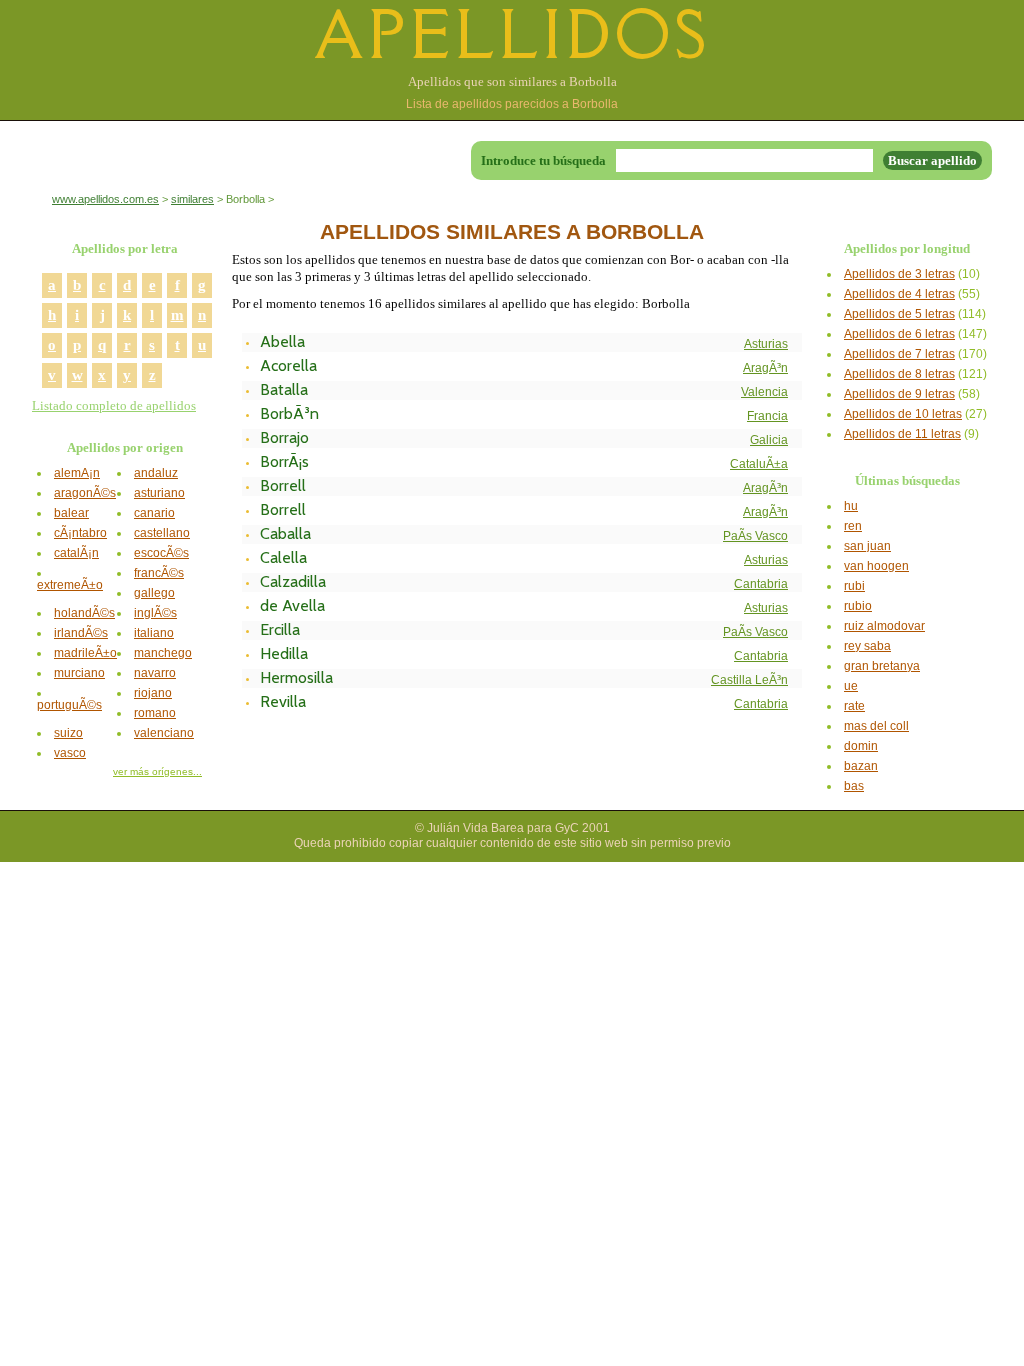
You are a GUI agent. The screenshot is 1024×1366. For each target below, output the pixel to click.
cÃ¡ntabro (80, 533)
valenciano (164, 733)
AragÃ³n (765, 368)
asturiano (159, 493)
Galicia (769, 440)
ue (851, 686)
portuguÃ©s (69, 705)
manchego (163, 653)
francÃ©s (159, 573)
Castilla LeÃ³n (749, 680)
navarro (155, 673)
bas (854, 786)
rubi (854, 586)
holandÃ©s (84, 613)
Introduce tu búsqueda (543, 160)
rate (854, 706)
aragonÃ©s (85, 493)
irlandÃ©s (81, 633)
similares (192, 199)
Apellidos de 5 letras (899, 314)
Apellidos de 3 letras (899, 274)
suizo (68, 733)
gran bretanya (882, 666)
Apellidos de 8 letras (899, 374)
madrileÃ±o (85, 653)
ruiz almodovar (884, 626)
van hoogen (876, 566)
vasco (70, 753)
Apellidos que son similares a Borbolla (512, 81)
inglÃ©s (155, 613)
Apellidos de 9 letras (899, 394)
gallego (154, 593)
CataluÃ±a (759, 464)
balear (71, 513)
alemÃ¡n (77, 473)
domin (861, 746)
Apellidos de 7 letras (899, 354)
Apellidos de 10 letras (903, 414)
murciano (79, 673)
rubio (858, 606)
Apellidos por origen (125, 447)
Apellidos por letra (125, 248)
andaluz (156, 473)
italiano (154, 633)
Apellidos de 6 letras (899, 334)
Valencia (764, 392)
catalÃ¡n (76, 553)
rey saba (867, 646)
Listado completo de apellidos (114, 405)
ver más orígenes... (157, 771)
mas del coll (876, 726)
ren (853, 526)
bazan (861, 766)
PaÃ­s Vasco (755, 536)
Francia (767, 416)
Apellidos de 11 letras (902, 434)
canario (154, 513)
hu (851, 506)
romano (155, 713)
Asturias (766, 344)
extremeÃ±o (70, 585)
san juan (867, 546)
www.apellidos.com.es (105, 199)
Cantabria (761, 584)
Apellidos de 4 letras (899, 294)
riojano (153, 693)
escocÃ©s (161, 553)
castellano (162, 533)
